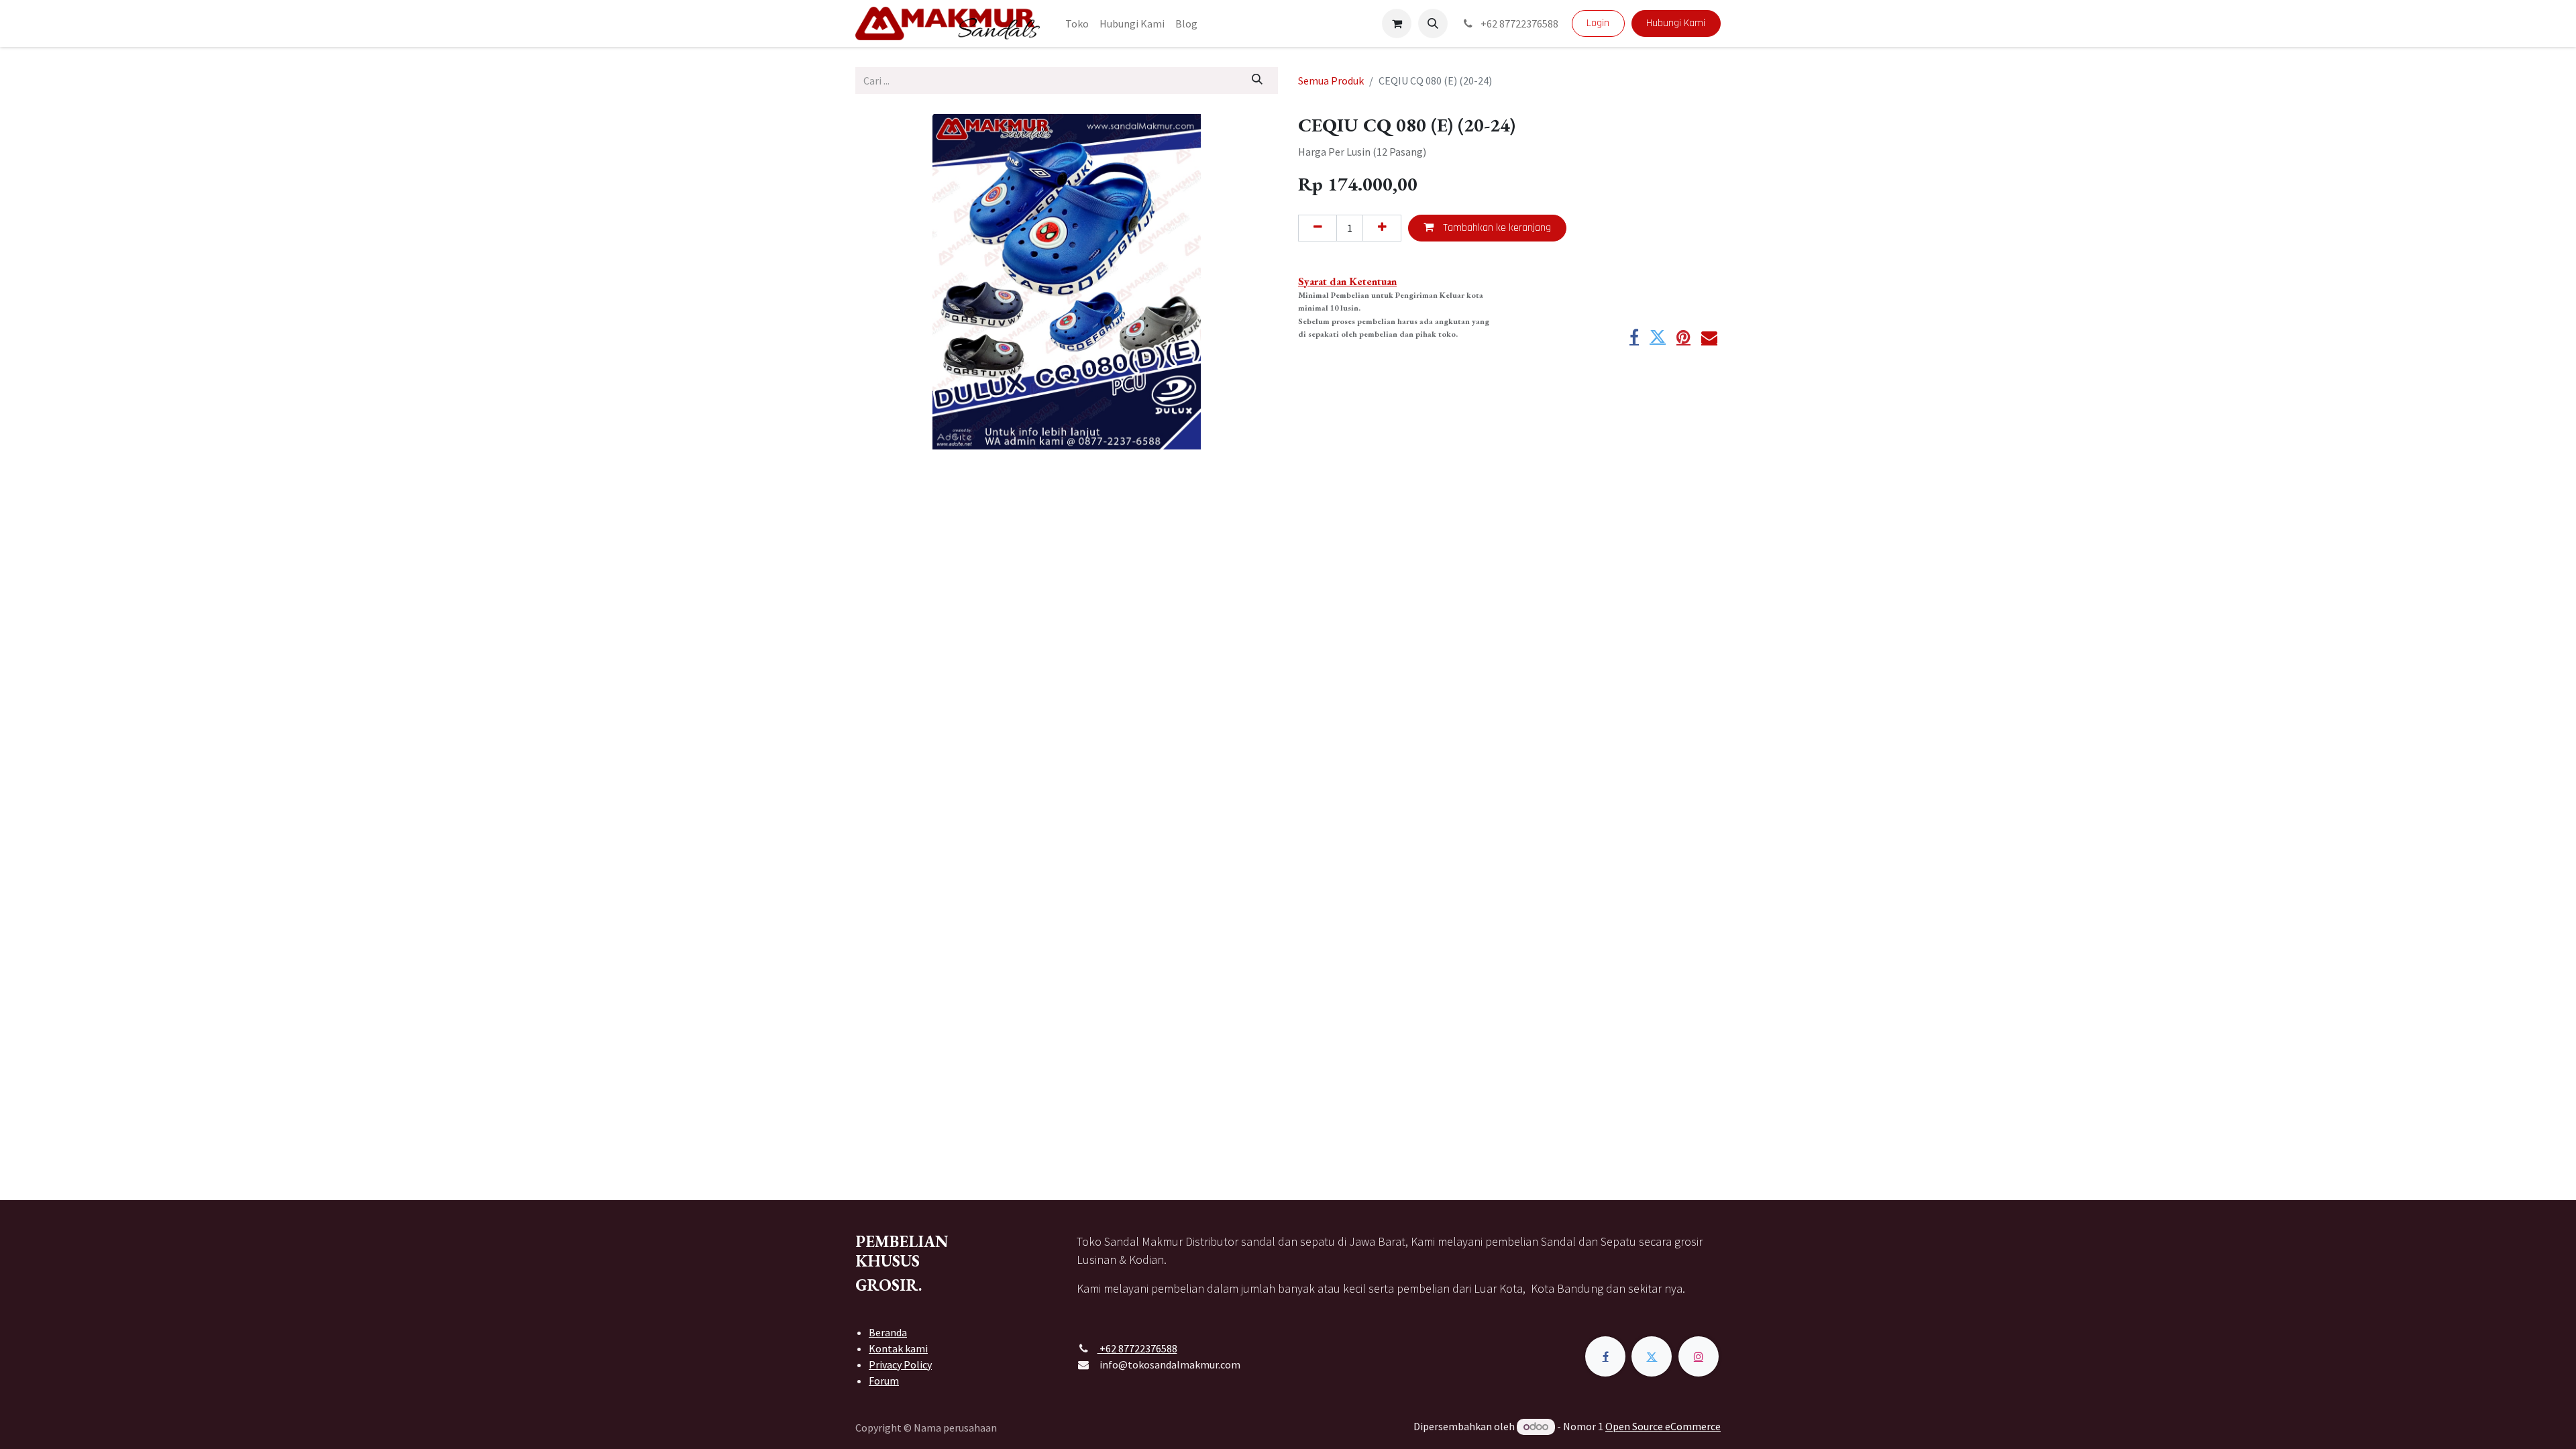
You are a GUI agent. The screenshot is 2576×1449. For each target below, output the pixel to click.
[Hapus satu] (1318, 228)
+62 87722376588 (1518, 23)
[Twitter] (1658, 337)
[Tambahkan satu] (1382, 228)
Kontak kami (898, 1348)
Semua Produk (1331, 80)
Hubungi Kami (1676, 23)
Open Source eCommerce (1663, 1426)
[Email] (1709, 337)
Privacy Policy (900, 1364)
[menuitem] (1077, 23)
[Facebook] (1634, 337)
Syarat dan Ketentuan (1347, 281)
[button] (1433, 23)
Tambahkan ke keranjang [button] (1496, 228)
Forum (884, 1381)
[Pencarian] (1257, 80)
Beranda (888, 1332)
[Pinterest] (1683, 337)
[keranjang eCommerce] (1397, 23)
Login (1598, 23)
